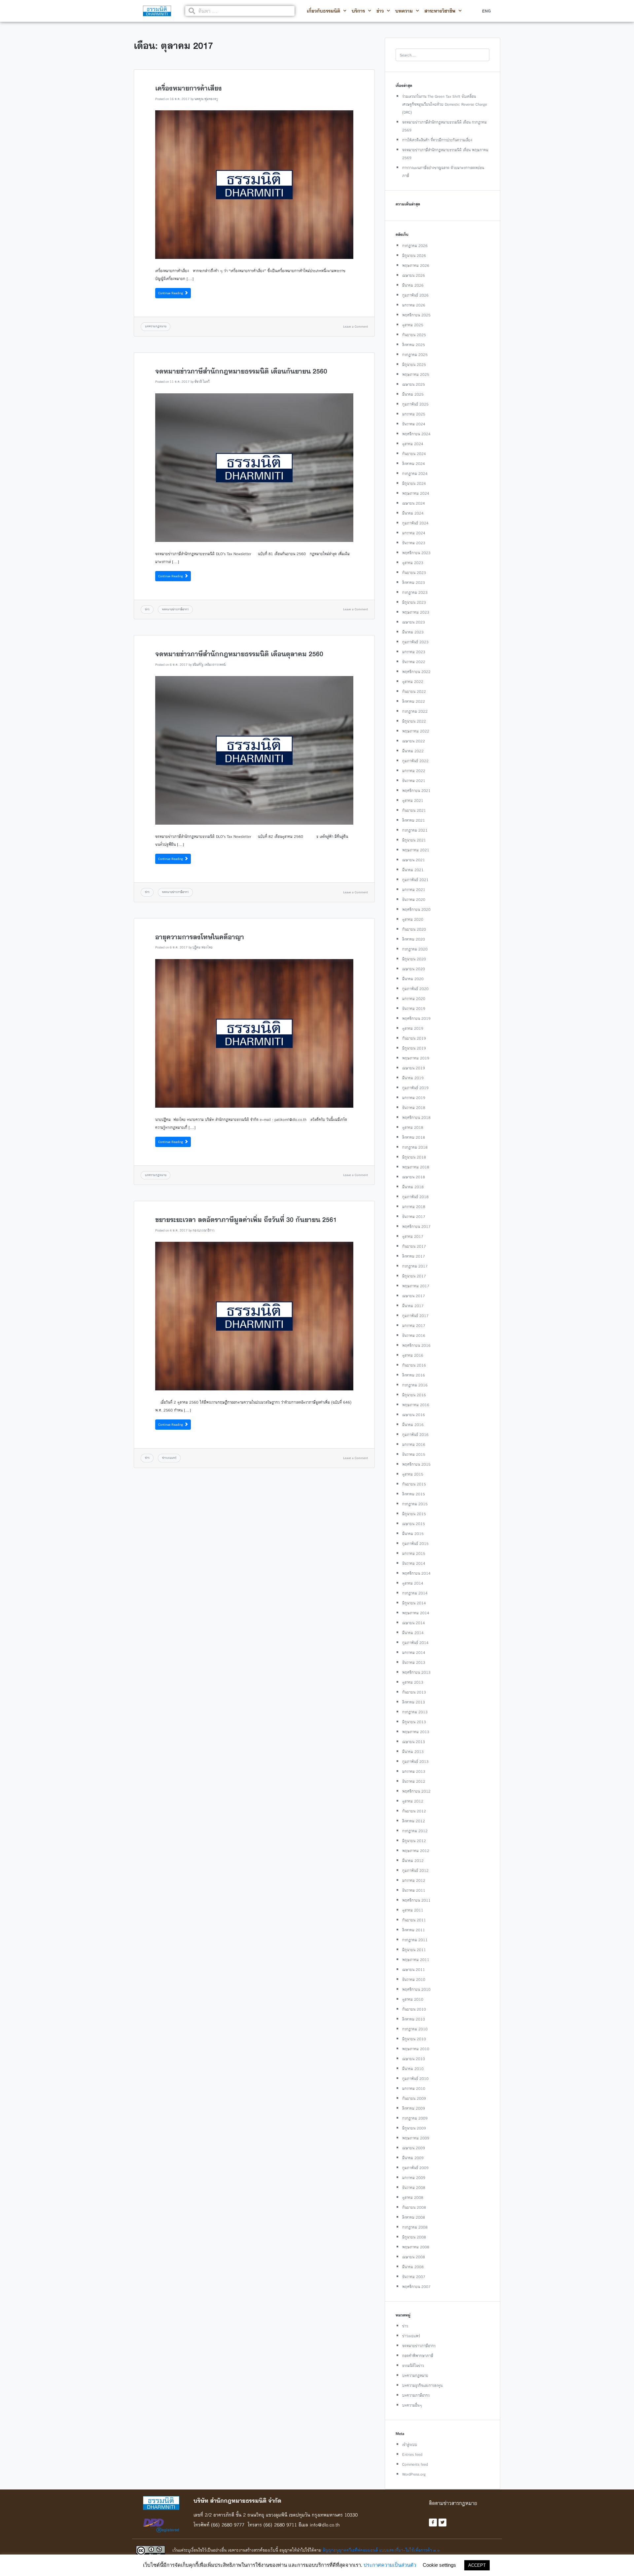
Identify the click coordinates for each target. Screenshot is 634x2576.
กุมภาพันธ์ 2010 (415, 2078)
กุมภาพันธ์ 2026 (415, 295)
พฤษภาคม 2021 (416, 850)
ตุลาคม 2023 (413, 563)
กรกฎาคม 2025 (415, 355)
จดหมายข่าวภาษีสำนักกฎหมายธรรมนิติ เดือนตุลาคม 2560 (239, 654)
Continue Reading (171, 293)
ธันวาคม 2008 (414, 2187)
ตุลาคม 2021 (413, 800)
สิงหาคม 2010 (414, 2019)
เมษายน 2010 (414, 2059)
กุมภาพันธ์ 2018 (415, 1197)
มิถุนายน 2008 (414, 2237)
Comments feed (415, 2464)
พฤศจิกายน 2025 (416, 315)
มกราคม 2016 (414, 1444)
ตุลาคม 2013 (413, 1682)
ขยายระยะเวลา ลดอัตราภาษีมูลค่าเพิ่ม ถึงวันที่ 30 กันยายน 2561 (246, 1220)
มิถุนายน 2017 (414, 1276)
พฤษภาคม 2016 (416, 1405)
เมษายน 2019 (414, 1068)
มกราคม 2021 (414, 890)
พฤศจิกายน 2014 (416, 1573)
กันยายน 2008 (414, 2207)
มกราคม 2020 (414, 999)
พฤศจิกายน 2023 (416, 553)
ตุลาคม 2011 (413, 1910)
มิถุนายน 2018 (414, 1157)
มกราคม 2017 (414, 1325)
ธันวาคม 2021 (414, 781)
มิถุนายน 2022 (414, 721)
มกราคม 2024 (414, 533)
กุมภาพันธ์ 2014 (415, 1643)
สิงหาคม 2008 (414, 2217)
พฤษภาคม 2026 (416, 265)
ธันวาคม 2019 (414, 1008)
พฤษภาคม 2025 (416, 374)
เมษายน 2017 (414, 1296)
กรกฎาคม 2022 (415, 711)
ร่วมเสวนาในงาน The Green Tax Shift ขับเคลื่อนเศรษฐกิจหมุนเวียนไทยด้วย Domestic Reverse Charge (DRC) (445, 104)
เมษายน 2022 (414, 741)
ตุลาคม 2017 (413, 1236)
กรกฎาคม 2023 (415, 592)
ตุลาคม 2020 (413, 919)
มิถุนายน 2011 (414, 1950)
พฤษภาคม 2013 (416, 1732)
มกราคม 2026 (414, 305)
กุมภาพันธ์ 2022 (415, 761)
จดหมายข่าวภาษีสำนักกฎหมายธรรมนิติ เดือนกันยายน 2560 (241, 371)
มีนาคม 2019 (413, 1078)
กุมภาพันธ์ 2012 (415, 1870)
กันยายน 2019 (414, 1038)
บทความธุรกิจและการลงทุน (422, 2385)
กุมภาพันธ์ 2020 (415, 989)
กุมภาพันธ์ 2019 (415, 1088)
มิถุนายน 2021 (414, 840)
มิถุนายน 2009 (414, 2128)
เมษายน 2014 (414, 1623)
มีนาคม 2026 (413, 285)
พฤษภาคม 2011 (416, 1960)
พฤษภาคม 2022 (416, 731)
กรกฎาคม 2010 (415, 2029)
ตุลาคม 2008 (413, 2197)
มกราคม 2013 (414, 1771)
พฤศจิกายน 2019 (416, 1018)
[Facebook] (433, 2522)
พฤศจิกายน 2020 (416, 909)
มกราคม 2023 (414, 652)
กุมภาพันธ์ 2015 (415, 1543)
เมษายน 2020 (414, 969)
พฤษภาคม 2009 (416, 2138)
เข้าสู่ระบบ (410, 2444)
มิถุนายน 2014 (414, 1603)
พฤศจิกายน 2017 (416, 1226)
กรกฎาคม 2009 (415, 2118)
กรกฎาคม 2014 (415, 1593)
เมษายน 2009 (414, 2148)
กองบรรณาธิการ (204, 1230)
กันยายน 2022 (414, 691)
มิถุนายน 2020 (414, 959)
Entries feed (412, 2454)
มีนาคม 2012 (413, 1860)
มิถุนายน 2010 (414, 2039)
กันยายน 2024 (414, 454)
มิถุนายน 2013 (414, 1722)
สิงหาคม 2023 (414, 582)
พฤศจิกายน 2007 (416, 2287)
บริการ (358, 11)
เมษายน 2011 (414, 1969)
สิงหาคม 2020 (414, 939)
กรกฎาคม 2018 (415, 1147)
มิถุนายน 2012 (414, 1841)
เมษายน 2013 (414, 1742)
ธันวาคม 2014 (414, 1563)
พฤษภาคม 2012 (416, 1851)
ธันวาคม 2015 (414, 1454)
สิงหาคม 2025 (414, 345)
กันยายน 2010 (414, 2009)
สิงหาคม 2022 (414, 701)
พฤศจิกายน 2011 (416, 1900)
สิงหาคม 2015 (414, 1494)
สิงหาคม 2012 (414, 1821)
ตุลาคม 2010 (413, 1999)
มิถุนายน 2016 (414, 1395)
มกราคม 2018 (414, 1207)
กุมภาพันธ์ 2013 (415, 1761)
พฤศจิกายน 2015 (416, 1464)
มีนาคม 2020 (413, 979)
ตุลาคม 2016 (413, 1355)
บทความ (404, 11)
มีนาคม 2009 (413, 2158)
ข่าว (380, 11)
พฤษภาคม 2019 (416, 1058)
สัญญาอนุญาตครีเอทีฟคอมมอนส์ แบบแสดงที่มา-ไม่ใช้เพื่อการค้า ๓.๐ (381, 2550)
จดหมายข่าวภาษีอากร (175, 609)
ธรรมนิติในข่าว (413, 2365)
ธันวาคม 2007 (414, 2277)
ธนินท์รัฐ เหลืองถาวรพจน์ (209, 665)
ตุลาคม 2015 (413, 1474)
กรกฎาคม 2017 (415, 1266)
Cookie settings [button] (439, 2565)
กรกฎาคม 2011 (415, 1940)
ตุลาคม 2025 (413, 325)
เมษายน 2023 (414, 622)
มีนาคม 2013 (413, 1752)
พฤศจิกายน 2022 (416, 672)
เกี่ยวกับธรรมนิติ (323, 11)
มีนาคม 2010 (413, 2069)
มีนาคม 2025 (413, 394)
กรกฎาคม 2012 (415, 1831)
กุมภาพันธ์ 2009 (415, 2168)
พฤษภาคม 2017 (416, 1286)
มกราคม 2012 (414, 1880)
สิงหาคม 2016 (414, 1375)
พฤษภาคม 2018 (416, 1167)
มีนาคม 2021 (413, 870)
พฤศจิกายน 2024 (416, 434)
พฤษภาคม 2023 (416, 612)
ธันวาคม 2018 (414, 1108)
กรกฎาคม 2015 (415, 1504)
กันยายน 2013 (414, 1692)
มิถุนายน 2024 (414, 483)
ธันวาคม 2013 (414, 1662)
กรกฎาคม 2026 (415, 246)
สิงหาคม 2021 (414, 820)
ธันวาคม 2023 (414, 543)
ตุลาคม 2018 (413, 1127)
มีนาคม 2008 (413, 2267)
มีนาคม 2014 (413, 1633)
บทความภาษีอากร (416, 2395)
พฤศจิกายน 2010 (416, 1989)
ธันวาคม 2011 (414, 1890)
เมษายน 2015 (414, 1524)
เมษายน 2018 (414, 1177)
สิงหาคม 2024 (414, 464)
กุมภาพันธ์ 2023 (415, 642)
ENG (486, 11)
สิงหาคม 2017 (414, 1256)
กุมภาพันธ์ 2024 (415, 523)
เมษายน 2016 (414, 1415)
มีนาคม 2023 (413, 632)
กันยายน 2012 (414, 1811)
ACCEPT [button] (477, 2565)
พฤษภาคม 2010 (416, 2049)
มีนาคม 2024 (413, 513)
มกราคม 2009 (414, 2178)
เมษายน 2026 (414, 275)
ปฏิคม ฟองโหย (203, 947)
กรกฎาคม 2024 (415, 473)
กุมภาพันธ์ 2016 (415, 1434)
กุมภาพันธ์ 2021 (415, 880)
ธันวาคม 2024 (414, 424)
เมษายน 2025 (414, 384)
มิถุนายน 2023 (414, 602)
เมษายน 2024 (414, 503)
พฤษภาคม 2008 (416, 2247)
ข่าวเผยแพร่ (169, 1458)
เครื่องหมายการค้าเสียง (189, 88)
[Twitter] (442, 2522)
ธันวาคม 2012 (414, 1781)
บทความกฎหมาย (156, 326)
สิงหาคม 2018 (414, 1137)
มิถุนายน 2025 (414, 364)
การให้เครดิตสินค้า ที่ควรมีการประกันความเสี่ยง (437, 140)
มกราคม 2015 (414, 1553)
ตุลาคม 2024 (413, 444)
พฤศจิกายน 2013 (416, 1672)
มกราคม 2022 (414, 771)
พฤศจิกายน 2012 (416, 1791)
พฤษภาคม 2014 (416, 1613)
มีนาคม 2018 (413, 1187)
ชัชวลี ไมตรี (202, 382)
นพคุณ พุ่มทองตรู (206, 99)
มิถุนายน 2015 (414, 1514)
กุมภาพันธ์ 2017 (415, 1316)
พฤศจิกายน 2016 (416, 1345)
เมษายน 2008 (414, 2257)
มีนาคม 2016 (413, 1425)
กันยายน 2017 (414, 1246)
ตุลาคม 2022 (413, 681)
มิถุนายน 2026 (414, 255)
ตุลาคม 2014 (413, 1583)
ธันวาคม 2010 (414, 1979)
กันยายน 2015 (414, 1484)
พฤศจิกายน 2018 (416, 1117)
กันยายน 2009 (414, 2098)
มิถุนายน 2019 (414, 1048)
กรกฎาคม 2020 (415, 949)
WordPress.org (414, 2474)
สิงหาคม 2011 (414, 1930)
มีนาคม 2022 (413, 751)
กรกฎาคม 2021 (415, 830)
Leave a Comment (355, 326)
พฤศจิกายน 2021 (416, 790)
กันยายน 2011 (414, 1920)
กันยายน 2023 (414, 572)
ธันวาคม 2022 (414, 662)
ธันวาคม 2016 (414, 1335)
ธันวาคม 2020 (414, 899)
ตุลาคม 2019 (413, 1028)
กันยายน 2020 (414, 929)
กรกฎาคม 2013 (415, 1712)
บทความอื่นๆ (412, 2405)
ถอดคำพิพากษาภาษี (418, 2356)
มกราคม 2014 (414, 1652)
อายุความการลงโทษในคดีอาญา (200, 937)
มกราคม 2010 (414, 2088)
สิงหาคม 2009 (414, 2108)
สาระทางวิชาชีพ (440, 11)
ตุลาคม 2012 (413, 1801)
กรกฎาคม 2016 (415, 1385)
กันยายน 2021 (414, 810)
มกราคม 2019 (414, 1098)
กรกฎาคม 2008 (415, 2227)
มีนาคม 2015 (413, 1534)
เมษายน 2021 (414, 860)
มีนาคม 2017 (413, 1306)
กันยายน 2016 (414, 1365)
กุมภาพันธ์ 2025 (415, 404)
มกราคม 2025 (414, 414)
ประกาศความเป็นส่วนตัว (390, 2565)
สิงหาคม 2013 (414, 1702)
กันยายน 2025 (414, 335)
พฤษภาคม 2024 (416, 493)
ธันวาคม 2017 (414, 1216)
